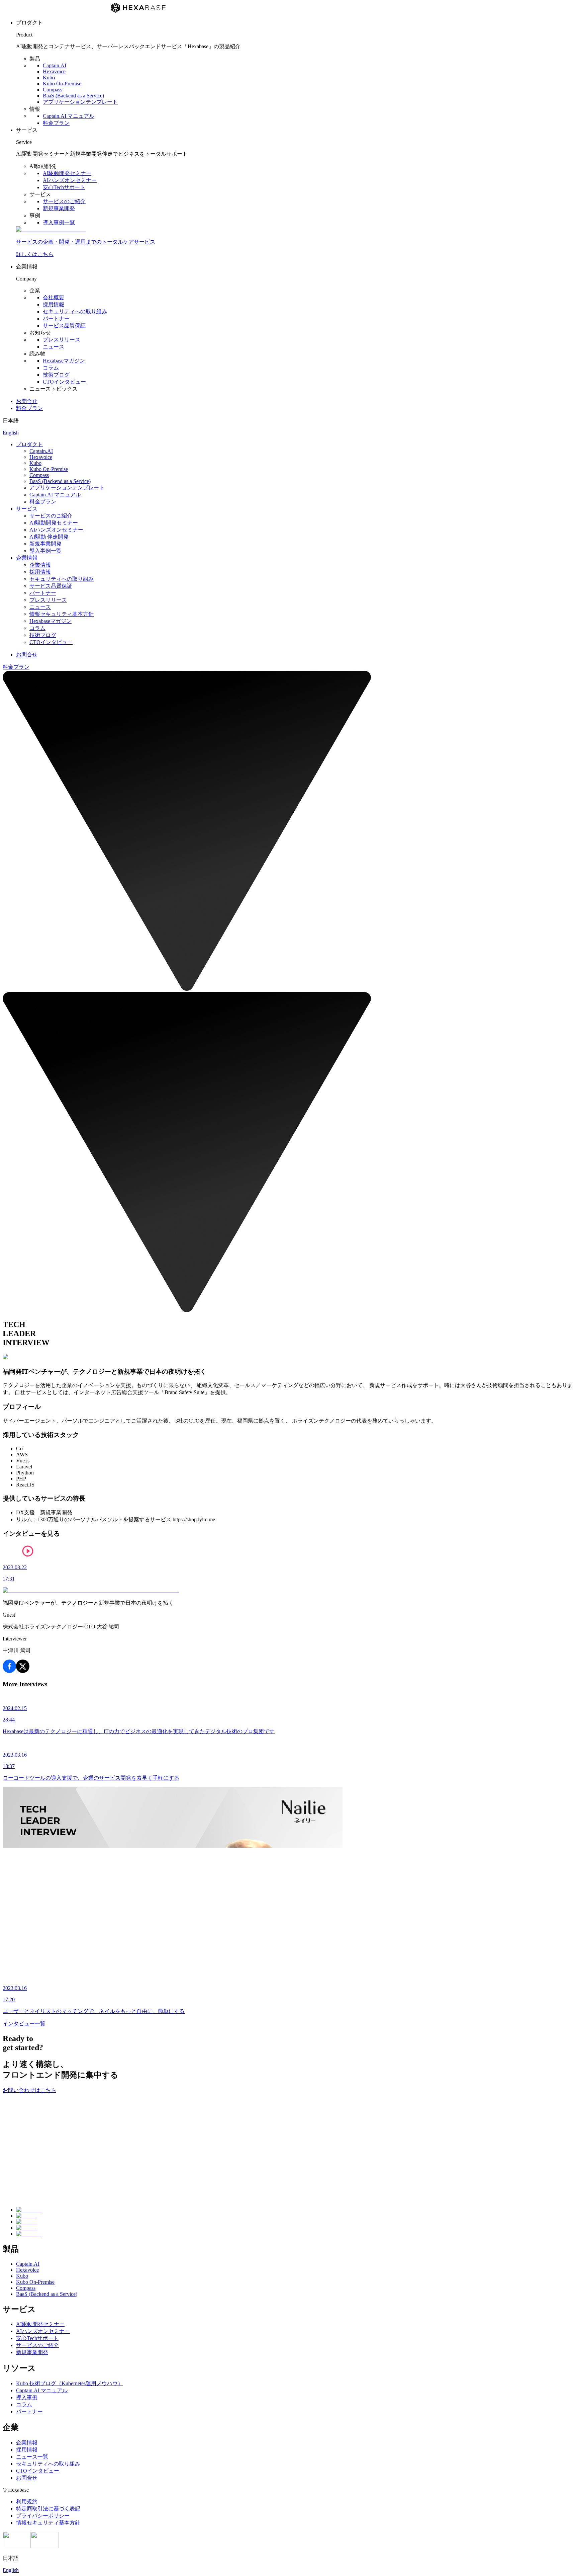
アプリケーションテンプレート (80, 102)
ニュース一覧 (32, 2457)
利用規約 (27, 2502)
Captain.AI (55, 65)
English (11, 433)
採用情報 (54, 304)
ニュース (54, 347)
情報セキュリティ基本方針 (62, 614)
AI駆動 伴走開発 (49, 537)
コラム (51, 368)
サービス (27, 509)
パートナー (56, 318)
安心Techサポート (64, 187)
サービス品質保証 (64, 326)
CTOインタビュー (64, 382)
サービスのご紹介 (64, 201)
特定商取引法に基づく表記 (48, 2509)
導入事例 (27, 2397)
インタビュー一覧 (24, 2024)
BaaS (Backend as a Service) (73, 96)
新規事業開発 (59, 208)
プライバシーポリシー (43, 2516)
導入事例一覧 (59, 222)
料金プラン (56, 123)
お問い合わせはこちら (29, 2090)
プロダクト (29, 444)
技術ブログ (56, 375)
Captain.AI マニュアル (69, 116)
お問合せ (27, 401)
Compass (53, 90)
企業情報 (27, 558)
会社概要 (54, 297)
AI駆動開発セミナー (67, 173)
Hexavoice (54, 71)
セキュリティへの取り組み (75, 311)
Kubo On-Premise (62, 84)
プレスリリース (62, 340)
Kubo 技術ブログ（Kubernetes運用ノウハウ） (70, 2383)
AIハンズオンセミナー (70, 180)
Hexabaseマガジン (64, 361)
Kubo (49, 77)
